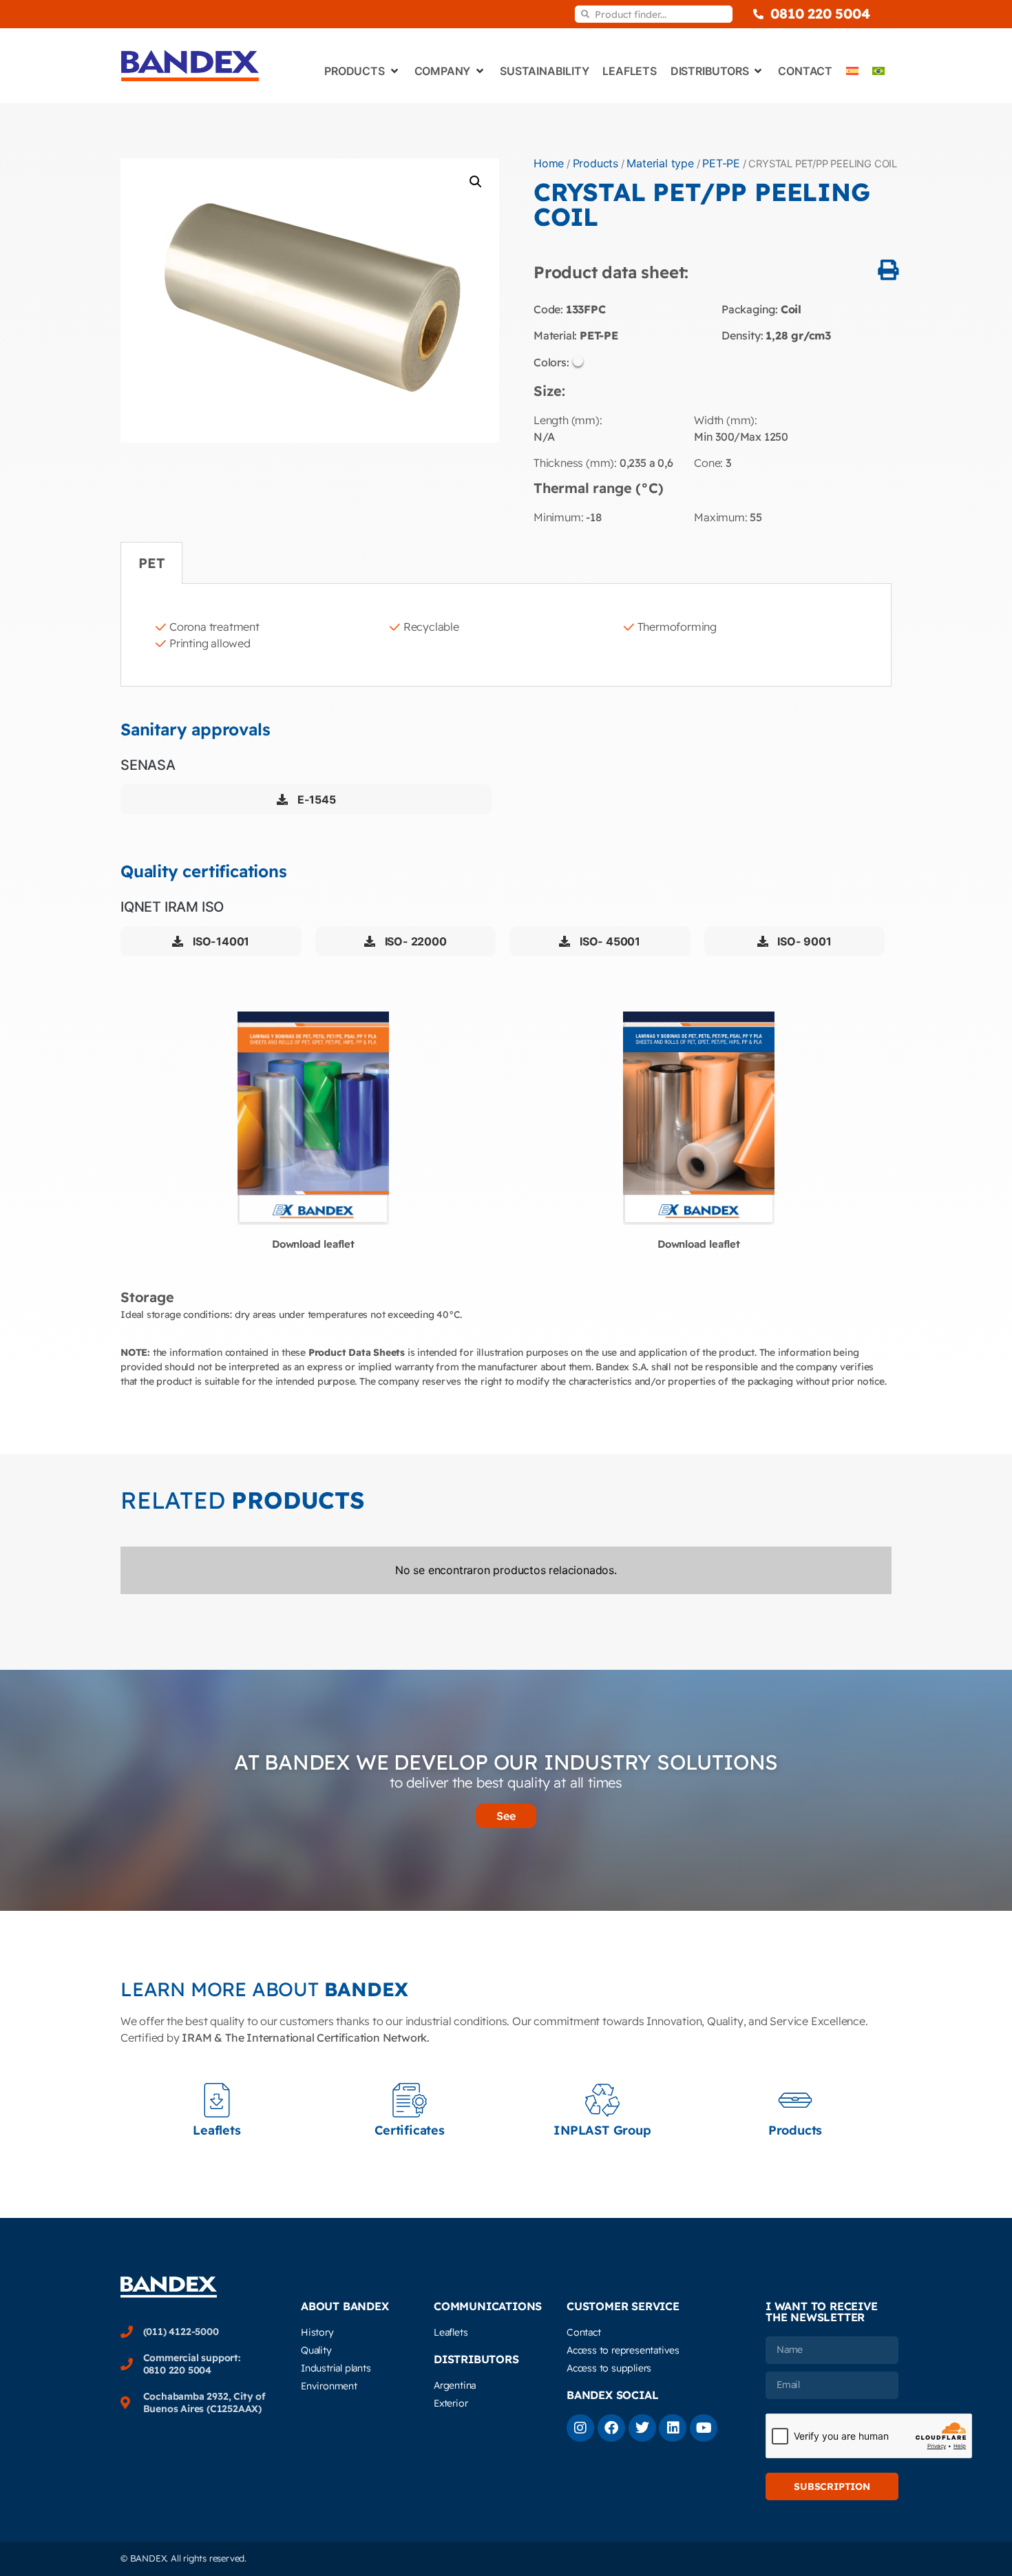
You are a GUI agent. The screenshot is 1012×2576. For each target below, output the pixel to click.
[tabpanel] (506, 635)
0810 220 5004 (820, 13)
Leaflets (217, 2130)
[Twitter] (642, 2428)
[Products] (795, 2100)
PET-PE (721, 163)
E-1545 (315, 799)
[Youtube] (704, 2428)
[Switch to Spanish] (852, 71)
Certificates (410, 2130)
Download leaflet (313, 1244)
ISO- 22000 (414, 941)
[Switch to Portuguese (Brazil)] (878, 71)
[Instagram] (580, 2428)
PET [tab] (151, 563)
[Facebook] (611, 2428)
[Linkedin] (673, 2428)
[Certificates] (410, 2100)
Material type (660, 163)
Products (595, 163)
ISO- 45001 (609, 941)
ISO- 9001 (803, 941)
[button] (476, 182)
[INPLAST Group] (602, 2100)
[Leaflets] (217, 2100)
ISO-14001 (220, 941)
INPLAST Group (602, 2130)
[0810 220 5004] (758, 14)
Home (549, 163)
